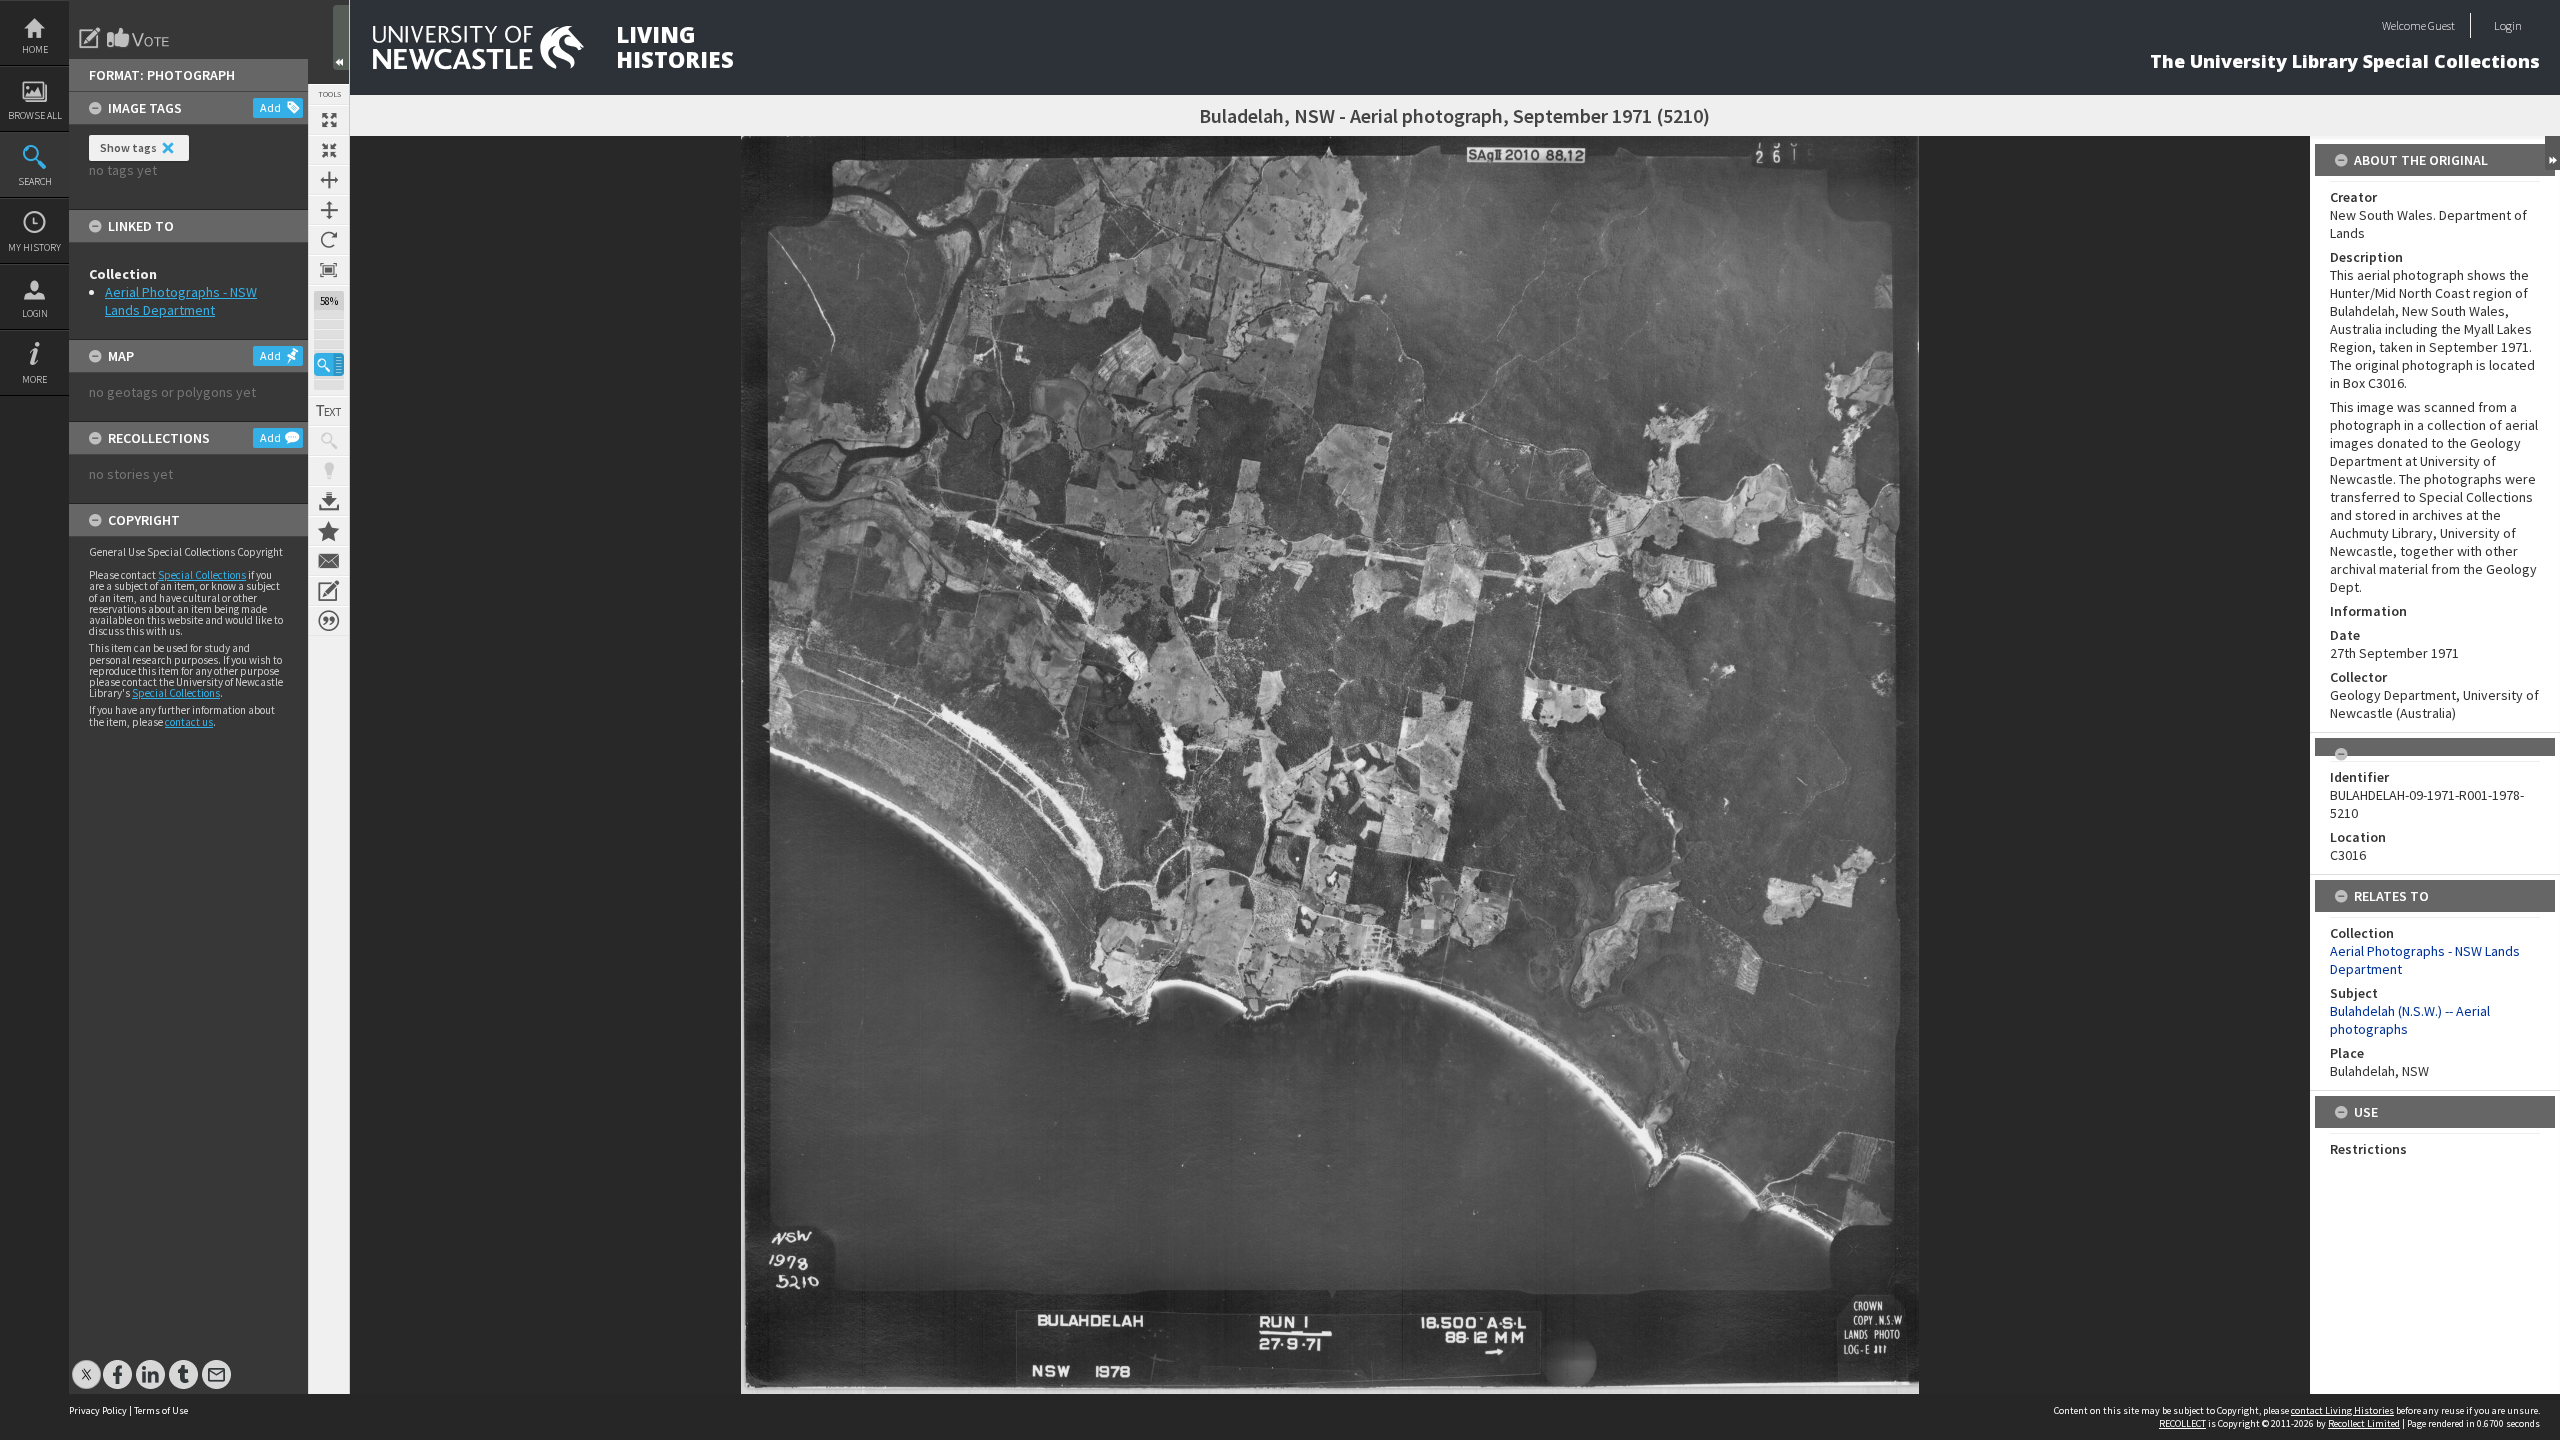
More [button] (34, 379)
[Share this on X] (86, 1364)
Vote (139, 38)
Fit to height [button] (329, 210)
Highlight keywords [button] (329, 471)
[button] (329, 364)
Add (270, 107)
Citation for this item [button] (329, 621)
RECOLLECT (2182, 1423)
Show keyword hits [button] (329, 441)
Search (35, 181)
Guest (2441, 25)
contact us (189, 722)
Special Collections (202, 575)
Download (329, 501)
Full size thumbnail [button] (329, 120)
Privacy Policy (98, 1410)
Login (35, 313)
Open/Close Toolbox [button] (341, 37)
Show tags (128, 147)
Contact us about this (329, 561)
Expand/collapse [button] (2552, 153)
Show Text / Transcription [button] (329, 411)
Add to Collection (329, 531)
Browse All (35, 115)
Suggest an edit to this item (90, 38)
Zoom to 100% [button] (329, 270)
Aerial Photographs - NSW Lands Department (181, 301)
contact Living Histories (2342, 1410)
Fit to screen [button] (329, 150)
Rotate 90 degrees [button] (329, 240)
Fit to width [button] (329, 180)
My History (34, 247)
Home (35, 49)
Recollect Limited (2364, 1423)
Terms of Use (161, 1410)
